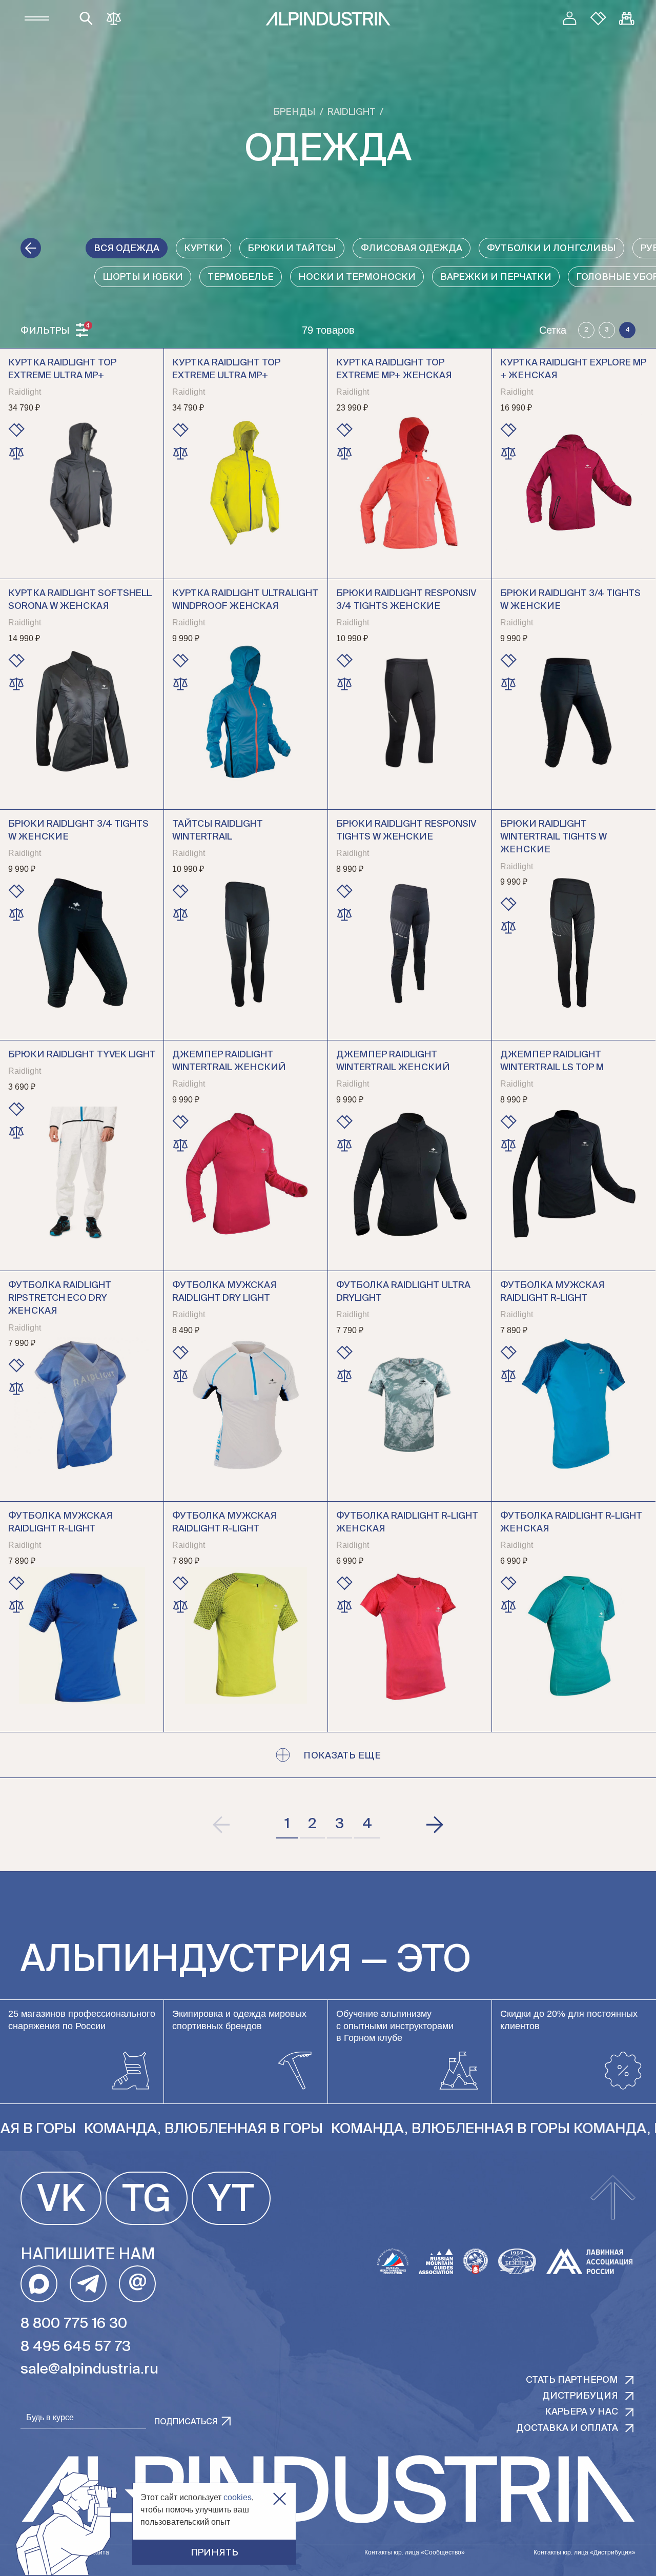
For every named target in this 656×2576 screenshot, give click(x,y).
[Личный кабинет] (569, 18)
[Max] (39, 2284)
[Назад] (31, 248)
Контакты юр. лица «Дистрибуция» (585, 2552)
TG (147, 2201)
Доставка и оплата (567, 2428)
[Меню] (37, 18)
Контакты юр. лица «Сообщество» (415, 2552)
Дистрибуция (580, 2396)
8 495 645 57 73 (76, 2347)
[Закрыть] (280, 2499)
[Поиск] (86, 18)
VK (61, 2201)
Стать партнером (572, 2380)
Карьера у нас (581, 2412)
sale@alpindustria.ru (89, 2369)
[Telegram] (88, 2284)
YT (231, 2201)
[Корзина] (627, 18)
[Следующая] (434, 1825)
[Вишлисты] (598, 18)
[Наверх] (613, 2198)
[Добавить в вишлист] (16, 430)
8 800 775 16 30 (74, 2324)
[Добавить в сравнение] (16, 453)
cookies (238, 2497)
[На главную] (328, 19)
